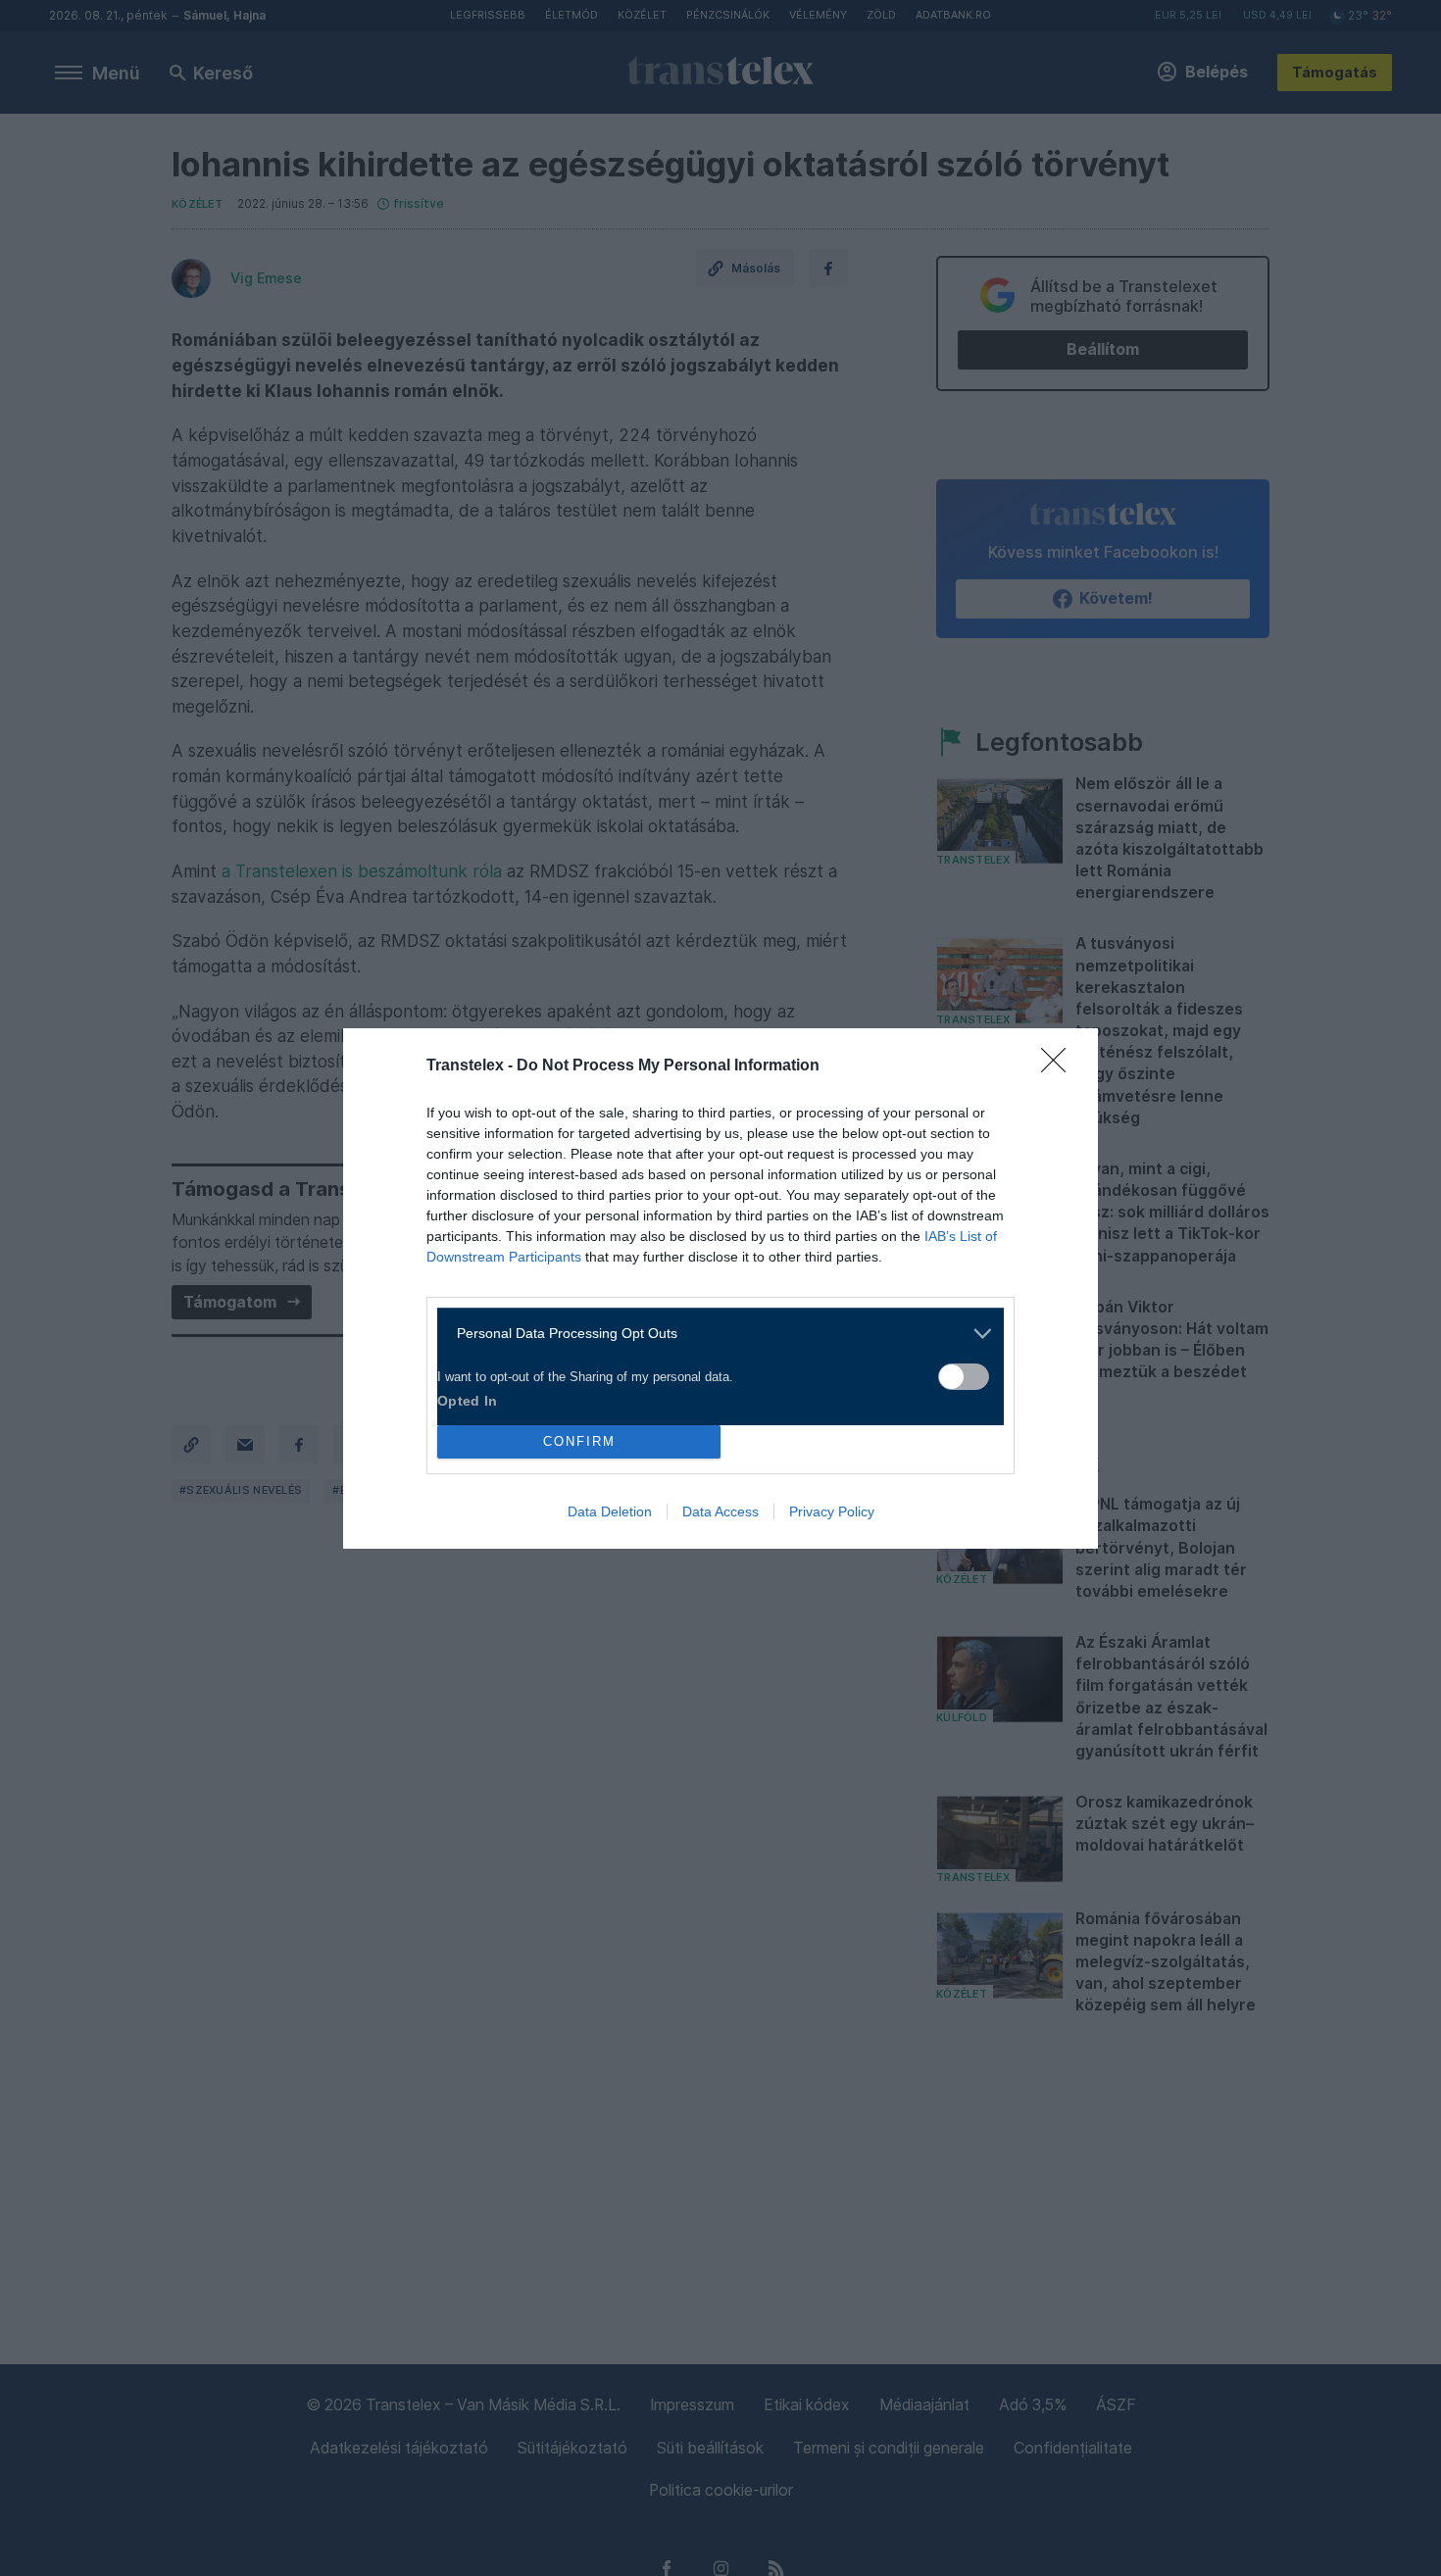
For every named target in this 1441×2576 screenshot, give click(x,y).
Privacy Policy (832, 1511)
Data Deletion (610, 1511)
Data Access (720, 1511)
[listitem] (713, 1334)
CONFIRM (579, 1441)
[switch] (964, 1377)
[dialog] (720, 1288)
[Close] (1060, 1066)
